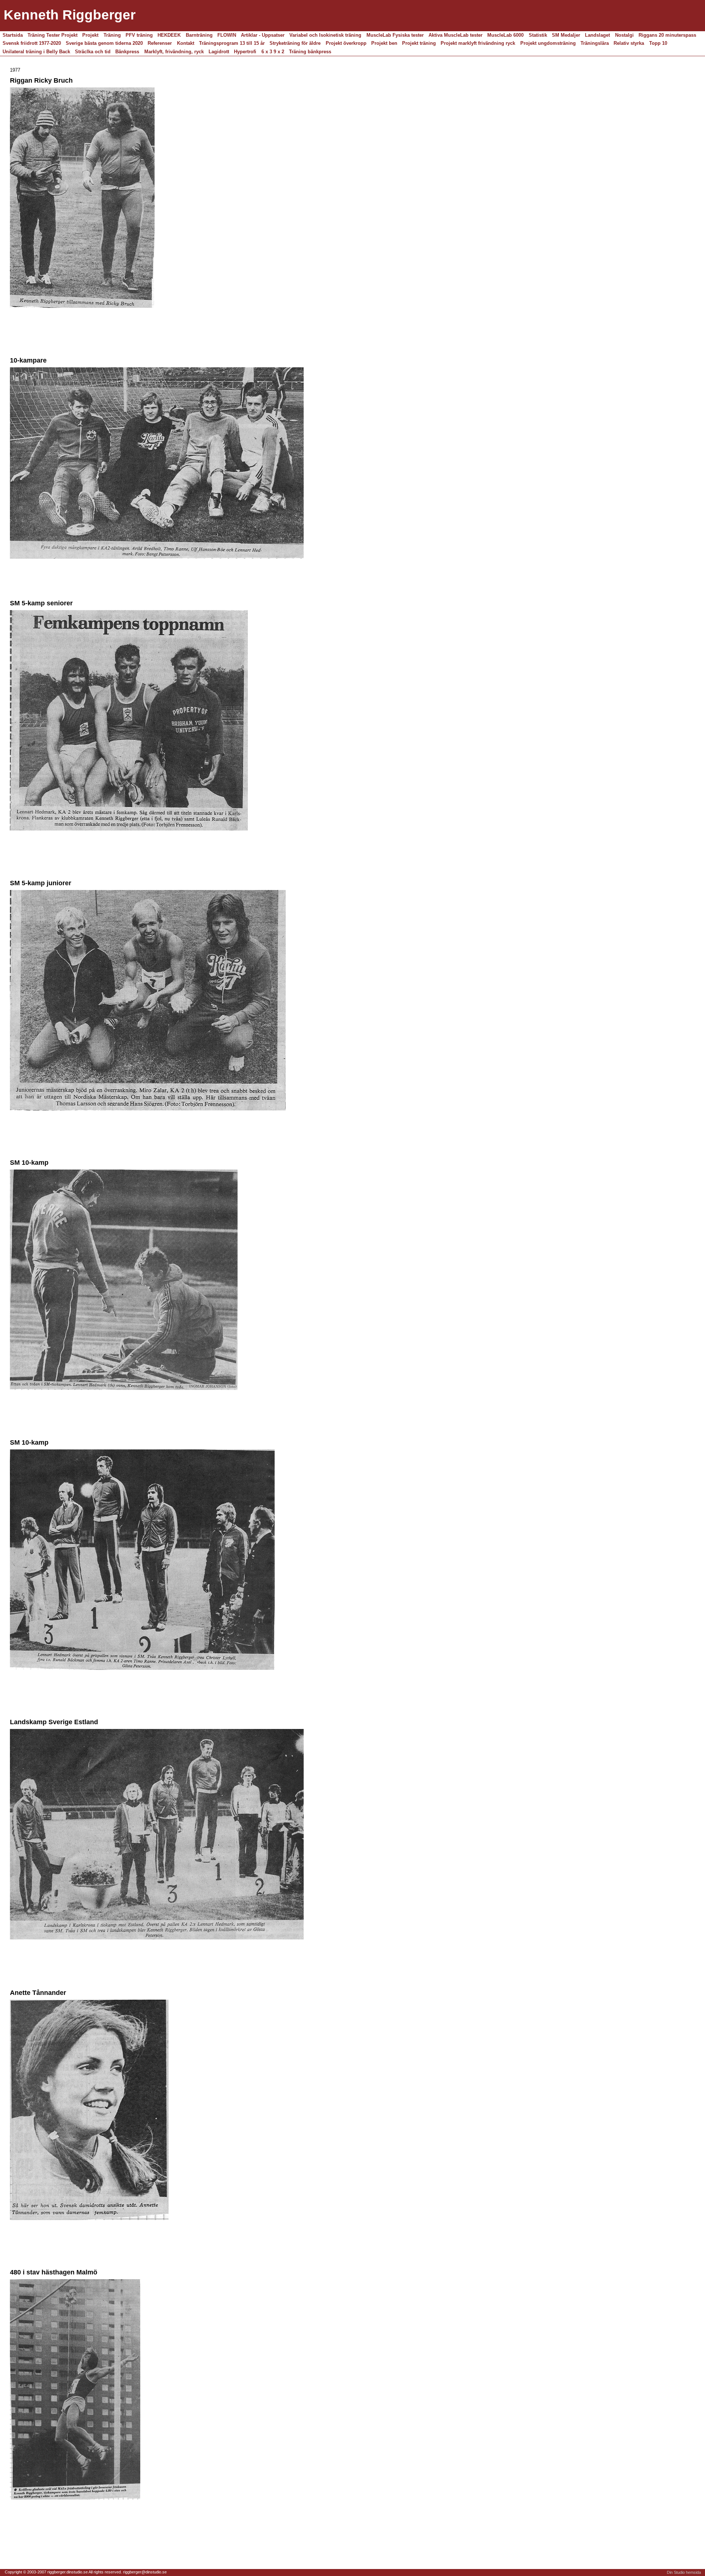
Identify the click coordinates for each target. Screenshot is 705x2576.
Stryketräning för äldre (295, 43)
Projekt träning (419, 43)
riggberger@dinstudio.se (145, 2572)
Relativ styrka (629, 43)
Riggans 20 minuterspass (667, 35)
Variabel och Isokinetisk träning (325, 35)
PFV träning (139, 35)
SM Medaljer (566, 35)
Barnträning (199, 35)
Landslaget (597, 35)
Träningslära (595, 43)
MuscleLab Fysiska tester (395, 35)
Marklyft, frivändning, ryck (174, 52)
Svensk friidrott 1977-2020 (32, 43)
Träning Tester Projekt (53, 35)
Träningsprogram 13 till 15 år (232, 43)
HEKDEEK (169, 35)
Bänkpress (127, 52)
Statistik (538, 35)
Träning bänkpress (310, 52)
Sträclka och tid (93, 52)
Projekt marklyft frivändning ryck (478, 43)
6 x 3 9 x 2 (273, 52)
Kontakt (186, 43)
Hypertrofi (245, 52)
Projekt (90, 35)
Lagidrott (219, 52)
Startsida (13, 35)
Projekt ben (384, 43)
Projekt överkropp (346, 43)
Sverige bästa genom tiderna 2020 (104, 43)
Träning (112, 35)
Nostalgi (624, 35)
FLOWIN (227, 35)
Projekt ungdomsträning (548, 43)
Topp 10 (658, 43)
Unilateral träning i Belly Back (36, 52)
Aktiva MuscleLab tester (455, 35)
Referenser (160, 43)
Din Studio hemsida (684, 2572)
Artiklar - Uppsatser (263, 35)
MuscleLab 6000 (505, 35)
